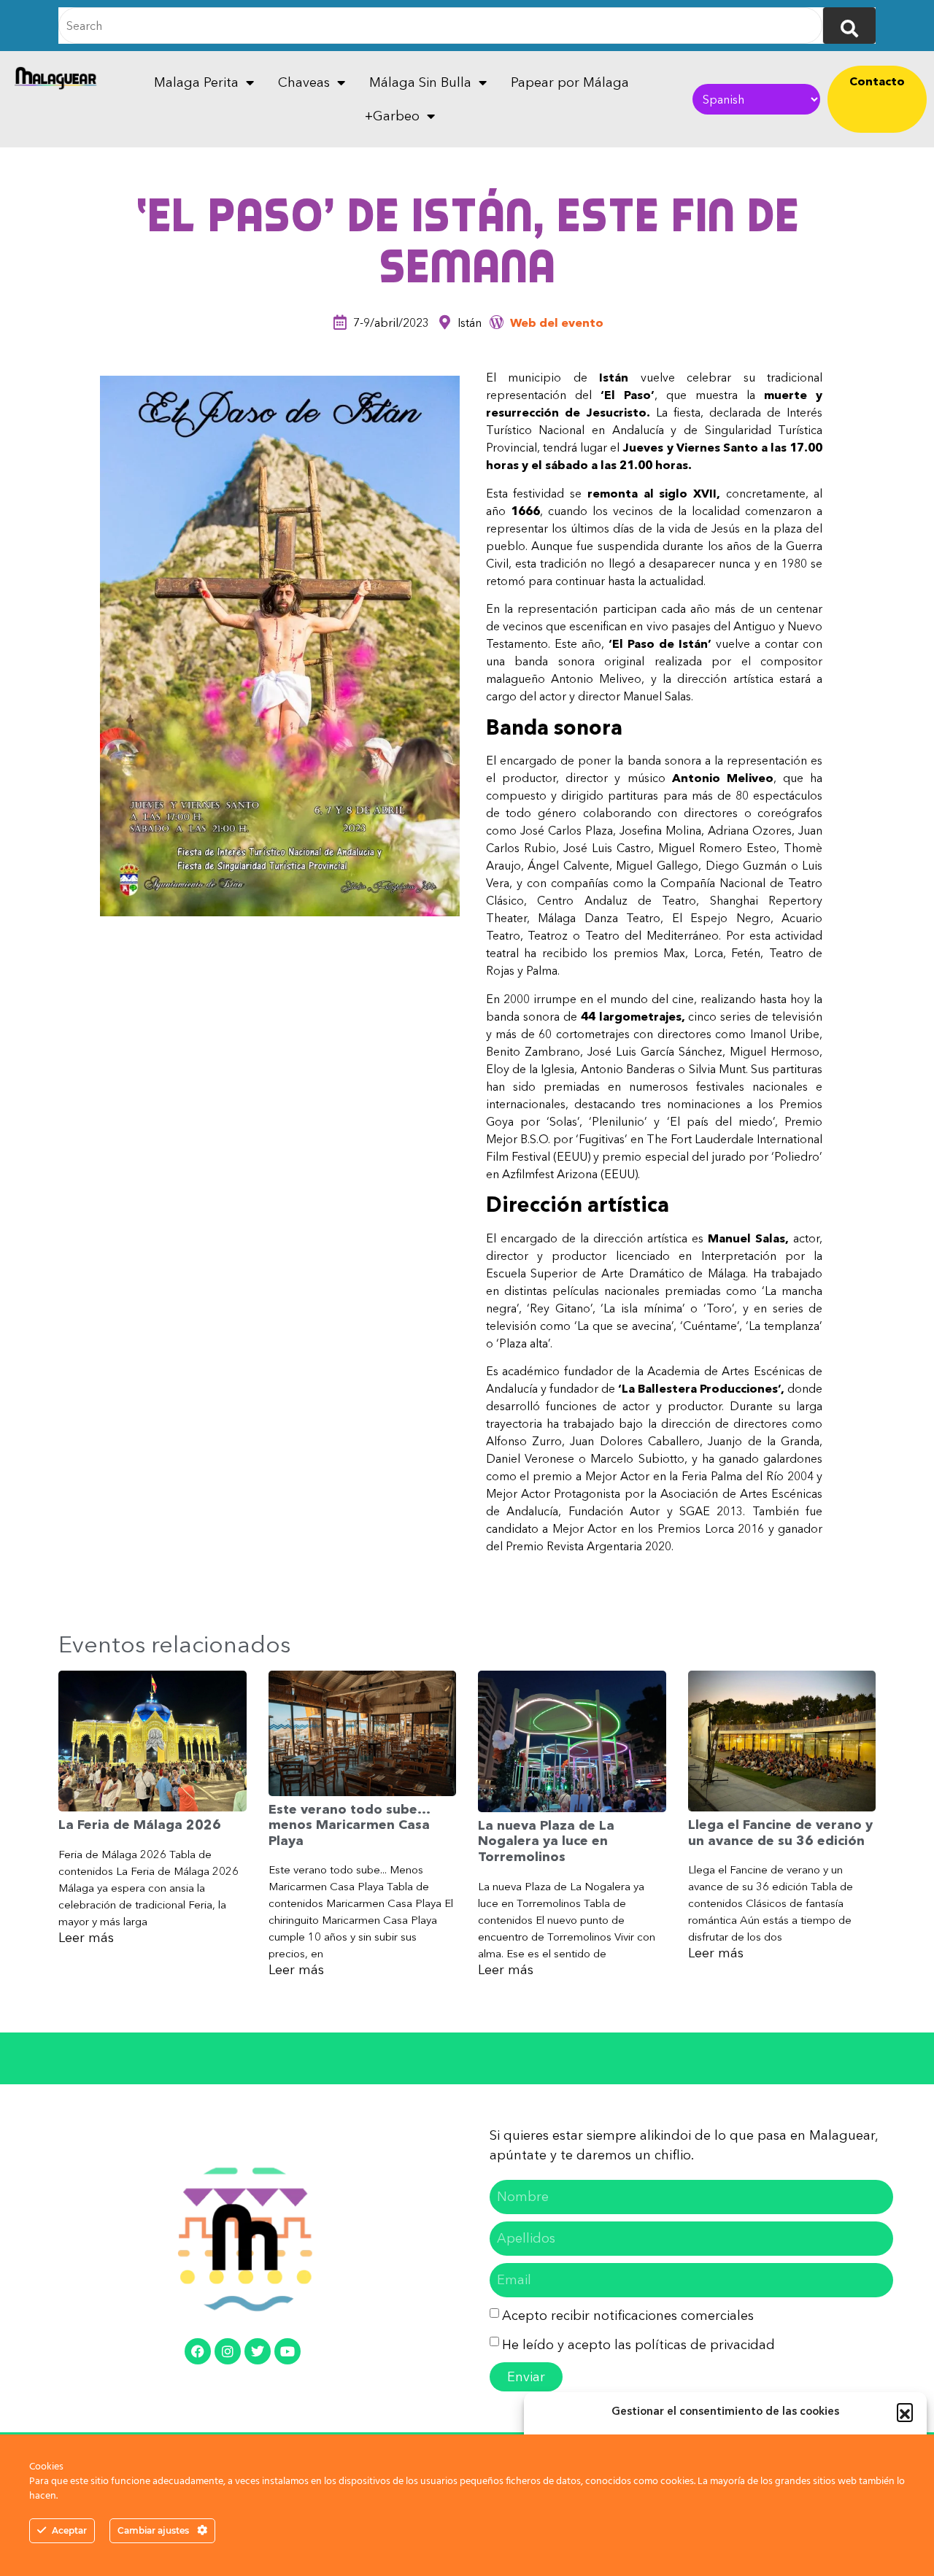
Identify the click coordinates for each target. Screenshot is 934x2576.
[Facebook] (198, 2351)
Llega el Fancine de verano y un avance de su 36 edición (780, 1833)
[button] (905, 2411)
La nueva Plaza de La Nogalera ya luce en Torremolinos (546, 1841)
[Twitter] (258, 2351)
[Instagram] (228, 2351)
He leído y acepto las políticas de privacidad (638, 2345)
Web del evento (557, 322)
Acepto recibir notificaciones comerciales (628, 2316)
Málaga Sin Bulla (420, 82)
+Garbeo (392, 116)
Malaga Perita (196, 82)
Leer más (86, 1938)
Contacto (877, 81)
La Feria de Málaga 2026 (140, 1825)
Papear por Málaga (570, 82)
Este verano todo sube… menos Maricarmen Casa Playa (349, 1825)
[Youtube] (287, 2351)
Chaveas (304, 82)
